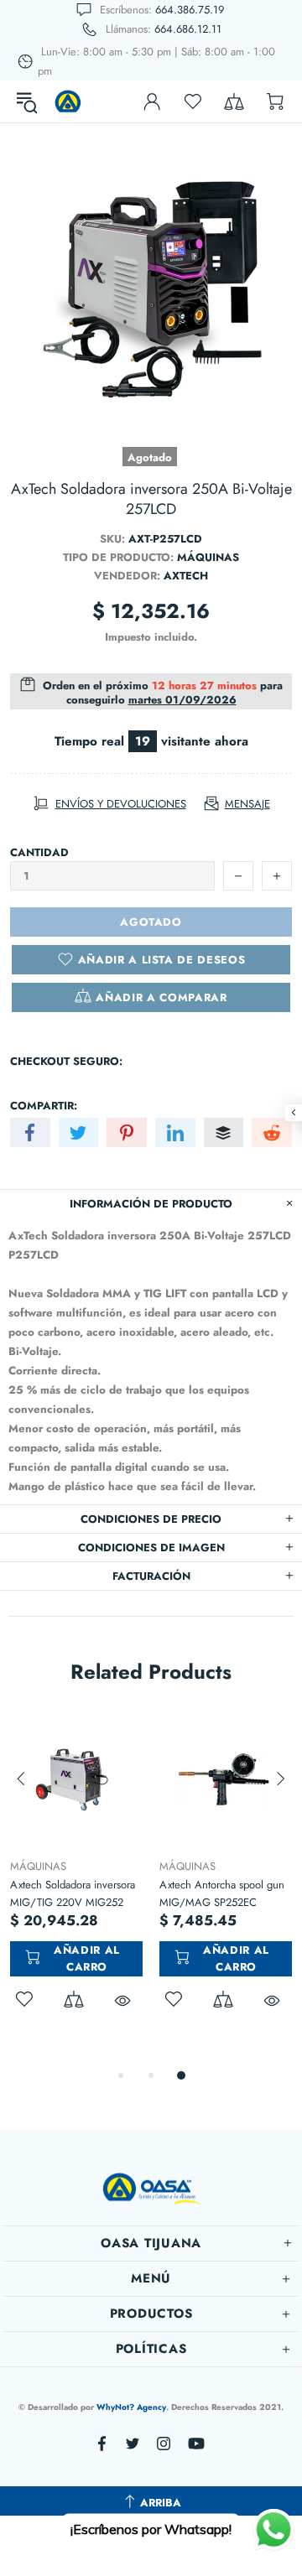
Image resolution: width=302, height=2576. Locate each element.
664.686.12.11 (188, 29)
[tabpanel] (76, 1881)
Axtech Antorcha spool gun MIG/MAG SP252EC (222, 1893)
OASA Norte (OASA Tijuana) (68, 101)
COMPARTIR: (44, 1106)
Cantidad (39, 852)
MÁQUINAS (38, 1866)
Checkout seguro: (66, 1061)
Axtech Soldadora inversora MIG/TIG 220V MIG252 (73, 1893)
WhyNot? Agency (131, 2407)
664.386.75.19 (190, 10)
